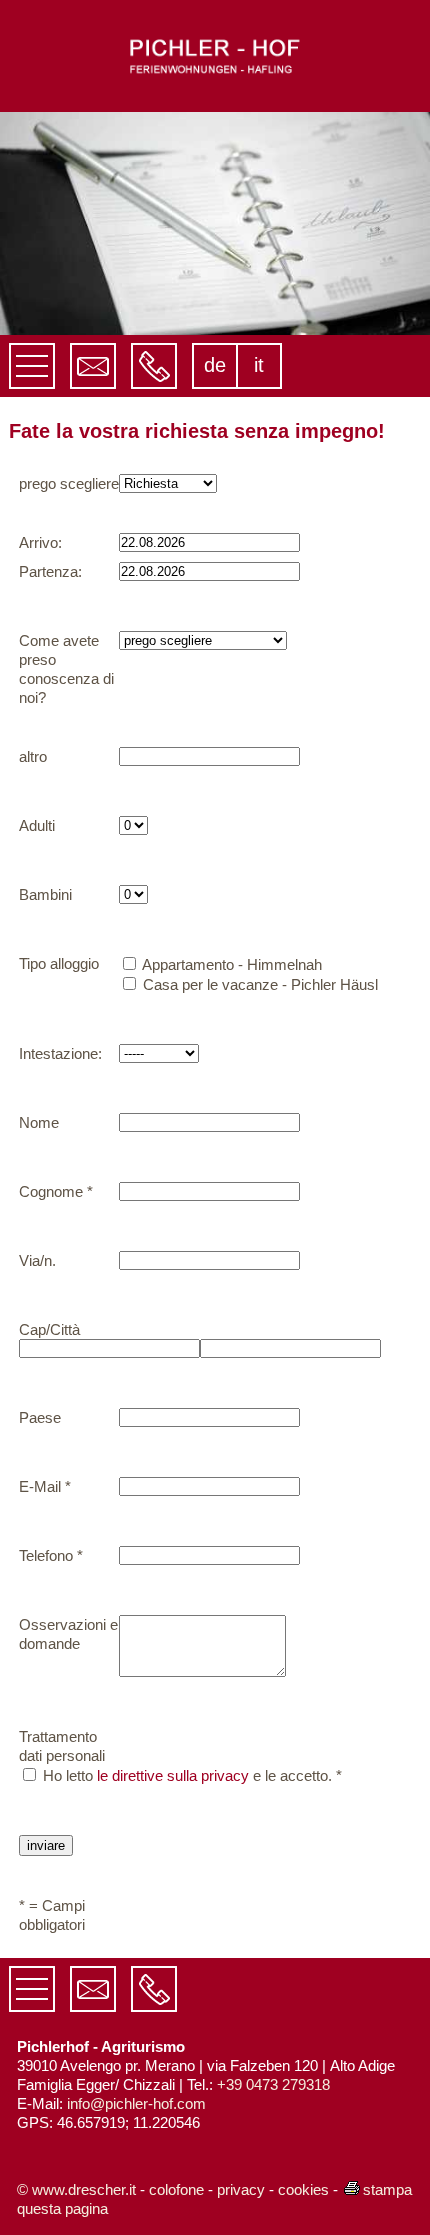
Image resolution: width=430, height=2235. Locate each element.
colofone (176, 2189)
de (215, 365)
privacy (241, 2189)
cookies (303, 2189)
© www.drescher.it (76, 2189)
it (259, 365)
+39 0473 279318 (273, 2084)
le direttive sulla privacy (173, 1775)
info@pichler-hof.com (136, 2103)
